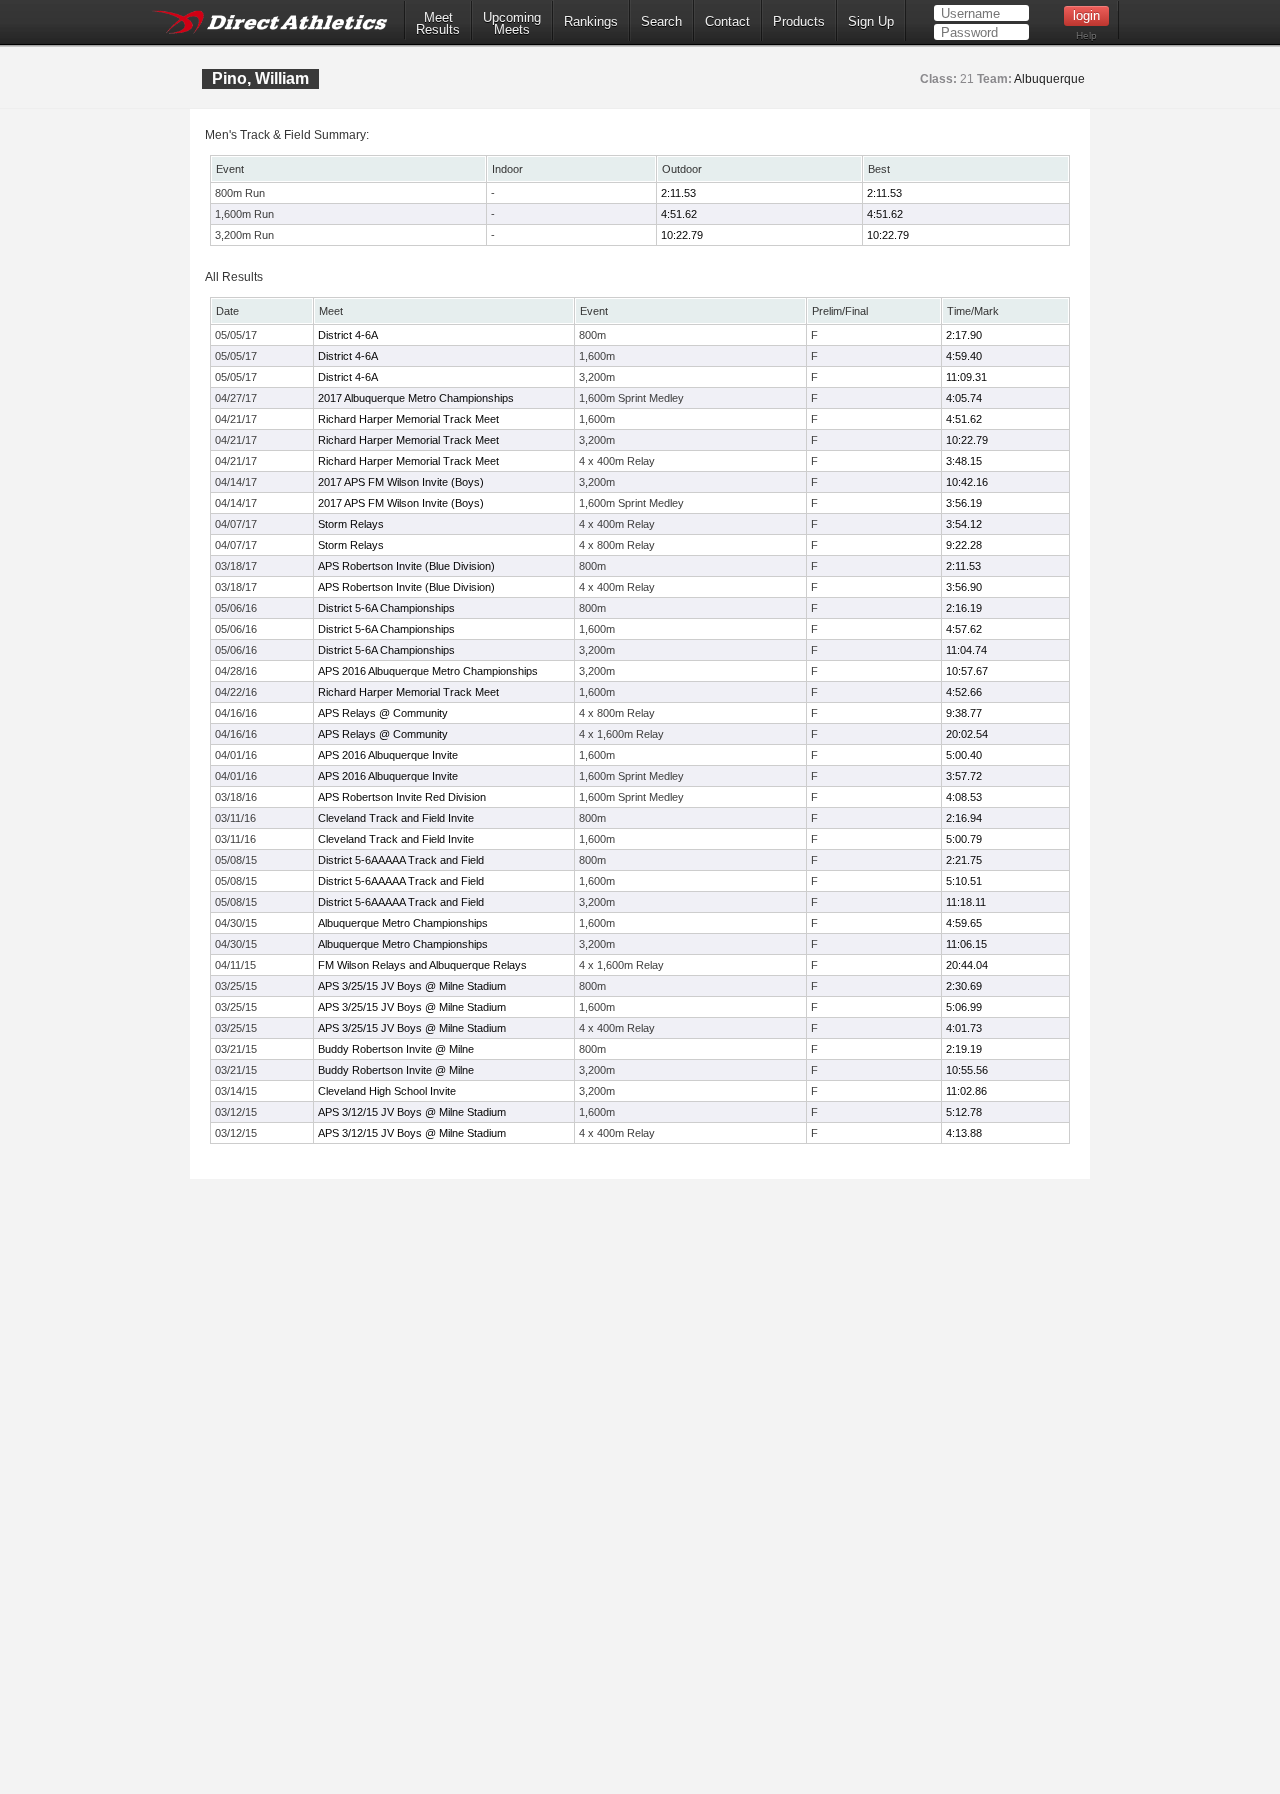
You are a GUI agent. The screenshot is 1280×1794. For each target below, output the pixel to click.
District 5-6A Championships (386, 608)
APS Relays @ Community (383, 713)
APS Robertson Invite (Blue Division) (406, 566)
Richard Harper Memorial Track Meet (408, 419)
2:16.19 (964, 608)
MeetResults (438, 24)
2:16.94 (964, 818)
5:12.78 (964, 1112)
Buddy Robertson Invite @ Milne (396, 1049)
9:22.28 (964, 545)
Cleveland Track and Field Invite (396, 818)
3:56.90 (964, 587)
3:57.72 (964, 776)
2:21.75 (964, 860)
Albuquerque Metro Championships (403, 923)
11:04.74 (966, 650)
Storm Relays (351, 524)
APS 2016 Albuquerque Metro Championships (428, 671)
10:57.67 (967, 671)
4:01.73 (964, 1028)
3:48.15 (964, 461)
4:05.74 (964, 398)
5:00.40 (964, 755)
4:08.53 (964, 797)
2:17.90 (964, 335)
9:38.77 (964, 713)
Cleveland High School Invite (387, 1091)
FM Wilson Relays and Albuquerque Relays (422, 965)
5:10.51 (964, 881)
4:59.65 (964, 923)
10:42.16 (967, 482)
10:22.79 (682, 235)
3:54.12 (964, 524)
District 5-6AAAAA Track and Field (401, 860)
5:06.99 (964, 1007)
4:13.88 (964, 1133)
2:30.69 (964, 986)
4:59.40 (964, 356)
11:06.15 (966, 944)
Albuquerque (1049, 79)
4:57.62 (964, 629)
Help (1086, 35)
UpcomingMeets (512, 24)
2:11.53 (678, 193)
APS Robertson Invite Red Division (402, 797)
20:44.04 (967, 965)
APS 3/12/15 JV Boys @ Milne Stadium (412, 1112)
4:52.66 (964, 692)
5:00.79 (964, 839)
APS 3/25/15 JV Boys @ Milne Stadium (412, 986)
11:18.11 (966, 902)
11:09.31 (966, 377)
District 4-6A (348, 335)
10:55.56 (967, 1070)
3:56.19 (964, 503)
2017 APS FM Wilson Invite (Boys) (401, 482)
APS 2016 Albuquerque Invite (388, 755)
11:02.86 (966, 1091)
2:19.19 (964, 1049)
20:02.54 (967, 734)
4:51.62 (679, 214)
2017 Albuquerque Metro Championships (416, 398)
